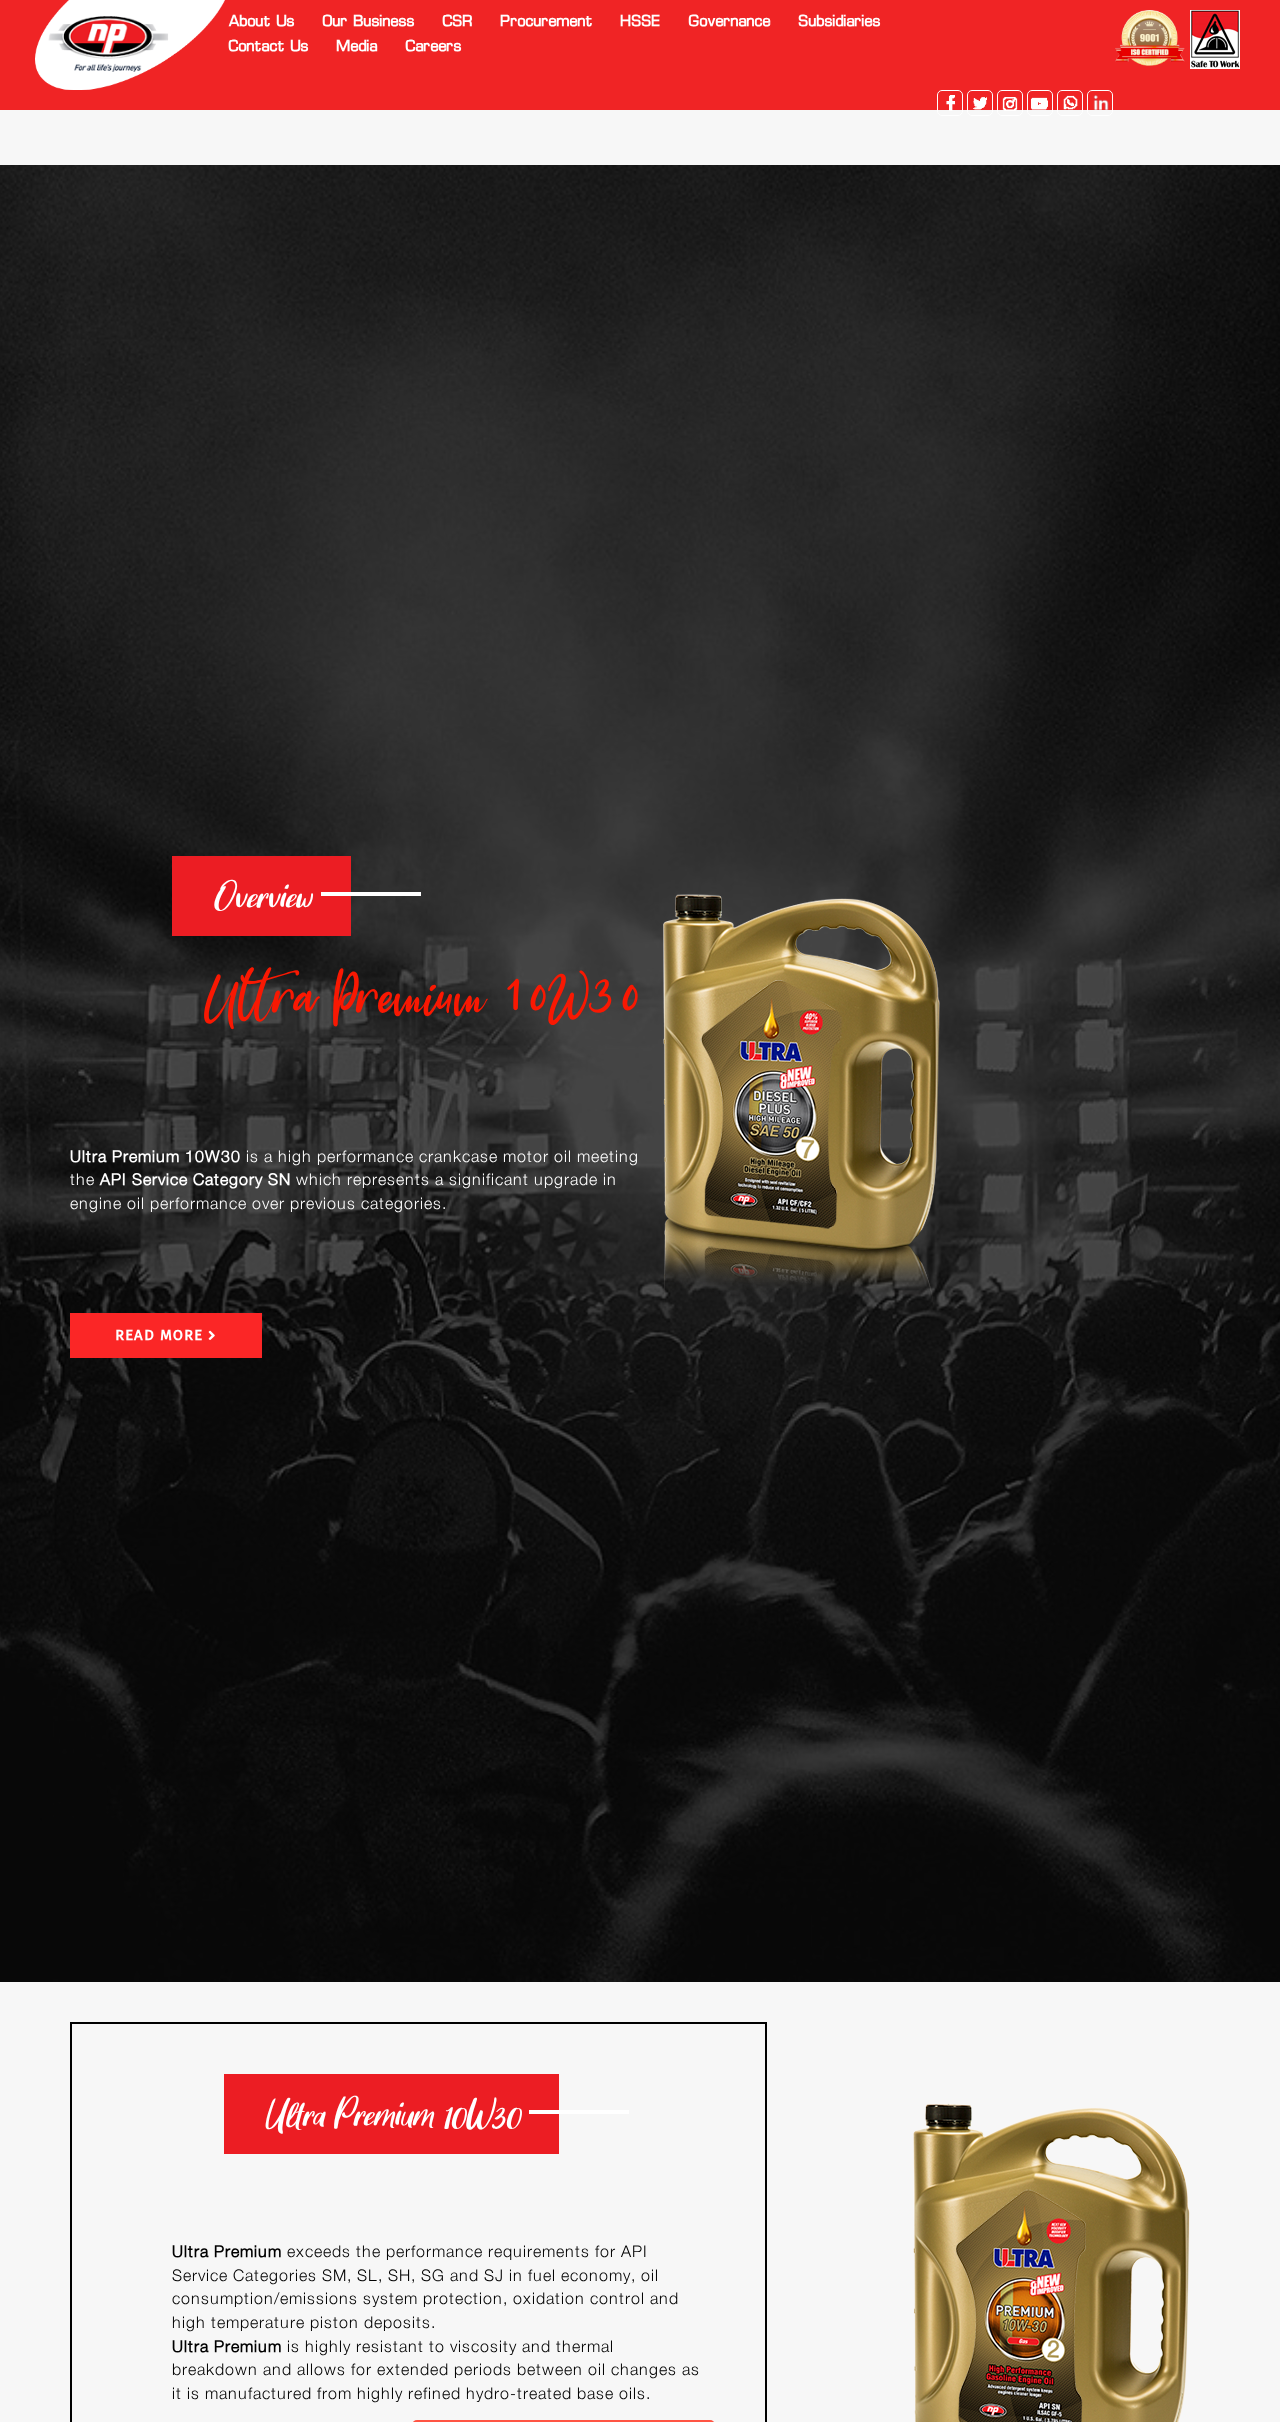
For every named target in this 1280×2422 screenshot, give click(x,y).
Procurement (547, 22)
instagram (1010, 103)
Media (357, 47)
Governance (730, 22)
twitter (980, 103)
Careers (434, 47)
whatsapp (1070, 103)
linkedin (1100, 103)
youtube (1040, 103)
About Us (262, 22)
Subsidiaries (840, 22)
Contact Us (269, 47)
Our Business (369, 22)
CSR (458, 22)
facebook (950, 103)
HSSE (641, 22)
